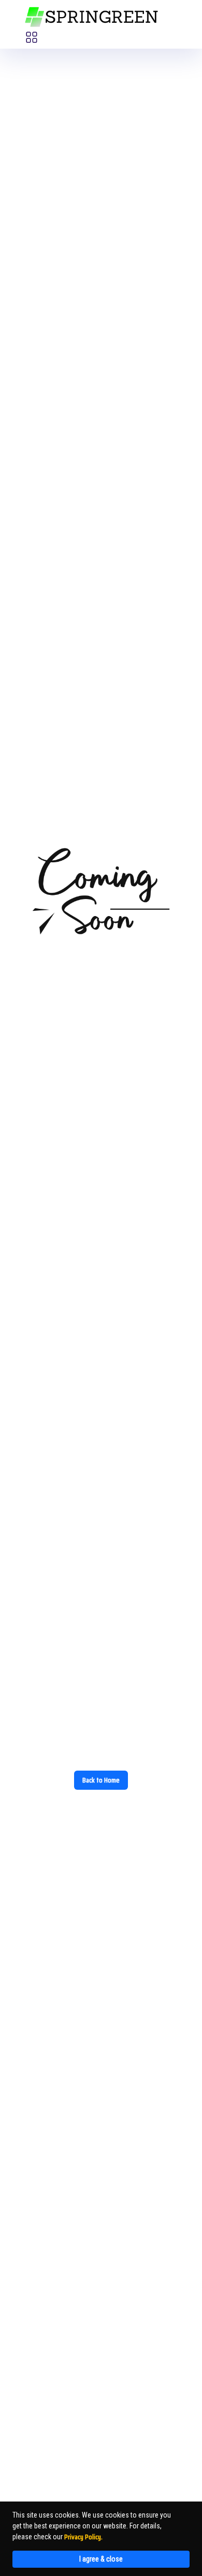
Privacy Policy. (83, 2537)
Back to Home (101, 1780)
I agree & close (101, 2559)
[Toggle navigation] (32, 37)
